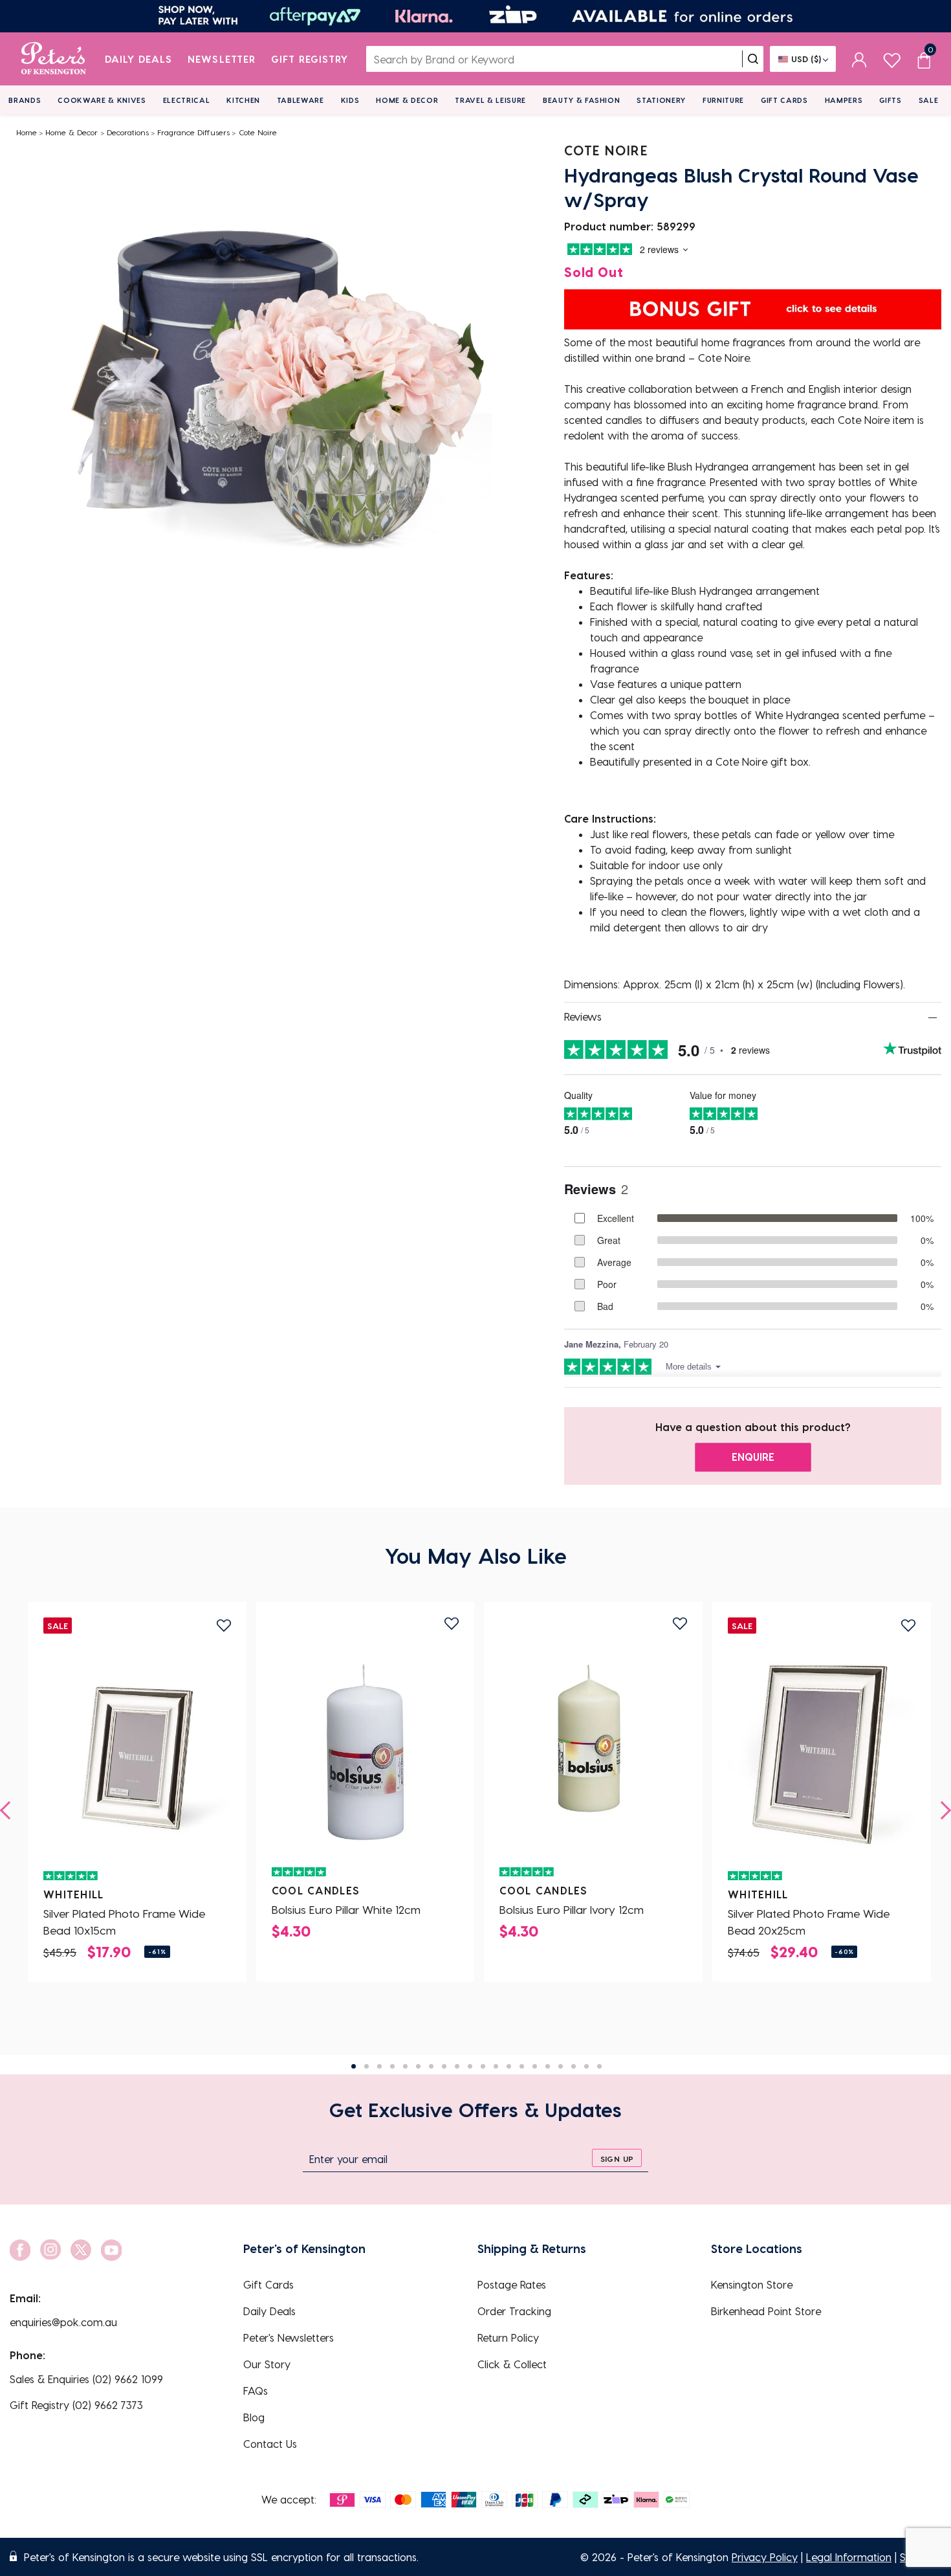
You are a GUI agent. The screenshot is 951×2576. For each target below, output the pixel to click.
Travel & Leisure (490, 100)
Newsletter (222, 59)
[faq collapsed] (933, 1017)
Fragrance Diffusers (193, 132)
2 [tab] (366, 2066)
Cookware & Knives (102, 100)
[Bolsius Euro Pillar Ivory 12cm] (593, 1749)
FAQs (256, 2391)
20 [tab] (599, 2066)
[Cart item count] (924, 59)
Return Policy (508, 2337)
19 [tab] (586, 2066)
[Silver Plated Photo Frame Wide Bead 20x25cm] (822, 1753)
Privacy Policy (765, 2557)
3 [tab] (379, 2066)
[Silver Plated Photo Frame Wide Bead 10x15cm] (137, 1753)
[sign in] (859, 59)
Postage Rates (512, 2284)
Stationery (661, 100)
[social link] (20, 2250)
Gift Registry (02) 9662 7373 (76, 2405)
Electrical (187, 100)
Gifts (890, 100)
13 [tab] (509, 2066)
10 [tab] (470, 2066)
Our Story (267, 2364)
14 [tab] (522, 2066)
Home (27, 132)
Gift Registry (310, 59)
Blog (254, 2417)
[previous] (9, 1810)
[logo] (53, 59)
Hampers (844, 100)
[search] (753, 59)
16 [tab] (548, 2066)
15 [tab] (535, 2066)
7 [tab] (431, 2066)
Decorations (128, 132)
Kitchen (243, 100)
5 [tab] (405, 2066)
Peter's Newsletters (289, 2337)
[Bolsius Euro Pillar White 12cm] (366, 1749)
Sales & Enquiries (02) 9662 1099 (86, 2379)
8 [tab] (444, 2066)
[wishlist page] (892, 59)
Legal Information (849, 2557)
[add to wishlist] (224, 1626)
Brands (25, 100)
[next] (942, 1810)
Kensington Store (752, 2284)
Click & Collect (512, 2364)
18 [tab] (574, 2066)
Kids (350, 100)
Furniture (723, 100)
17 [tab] (561, 2066)
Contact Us (270, 2444)
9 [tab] (457, 2066)
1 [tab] (354, 2066)
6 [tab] (418, 2066)
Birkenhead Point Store (766, 2311)
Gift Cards (784, 100)
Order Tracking (514, 2311)
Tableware (301, 100)
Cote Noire (258, 132)
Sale (929, 100)
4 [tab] (392, 2066)
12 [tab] (496, 2066)
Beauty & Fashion (582, 100)
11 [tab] (483, 2066)
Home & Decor (407, 100)
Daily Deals (139, 59)
